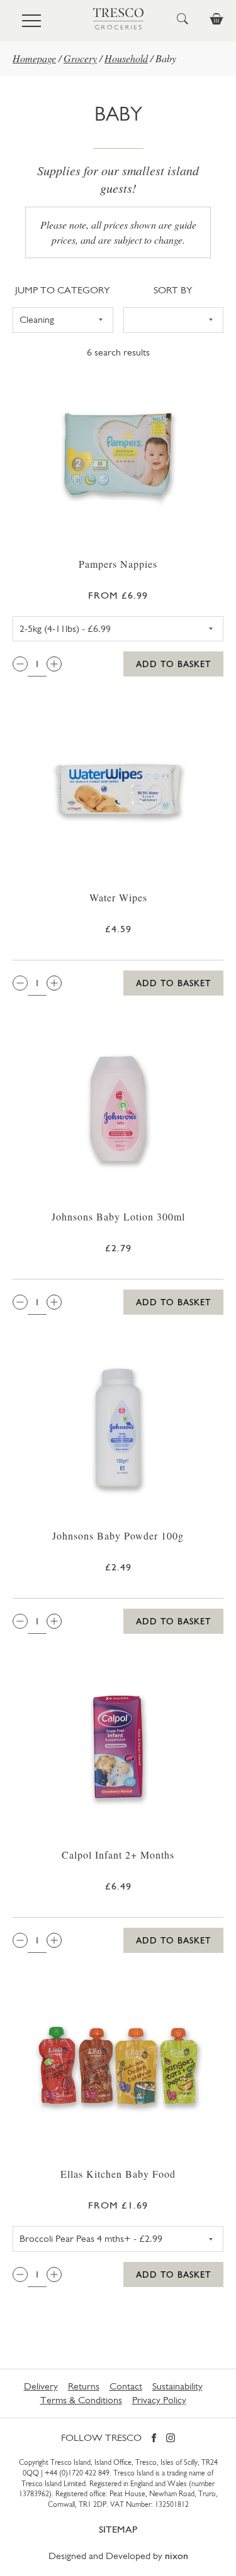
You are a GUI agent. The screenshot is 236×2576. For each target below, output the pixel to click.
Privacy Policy (159, 2400)
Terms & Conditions (81, 2400)
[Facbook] (154, 2439)
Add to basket (173, 664)
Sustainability (177, 2386)
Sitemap (118, 2529)
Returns (84, 2386)
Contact (126, 2386)
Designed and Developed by (118, 2556)
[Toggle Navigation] (31, 21)
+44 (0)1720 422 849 (77, 2473)
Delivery (41, 2386)
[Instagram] (171, 2439)
